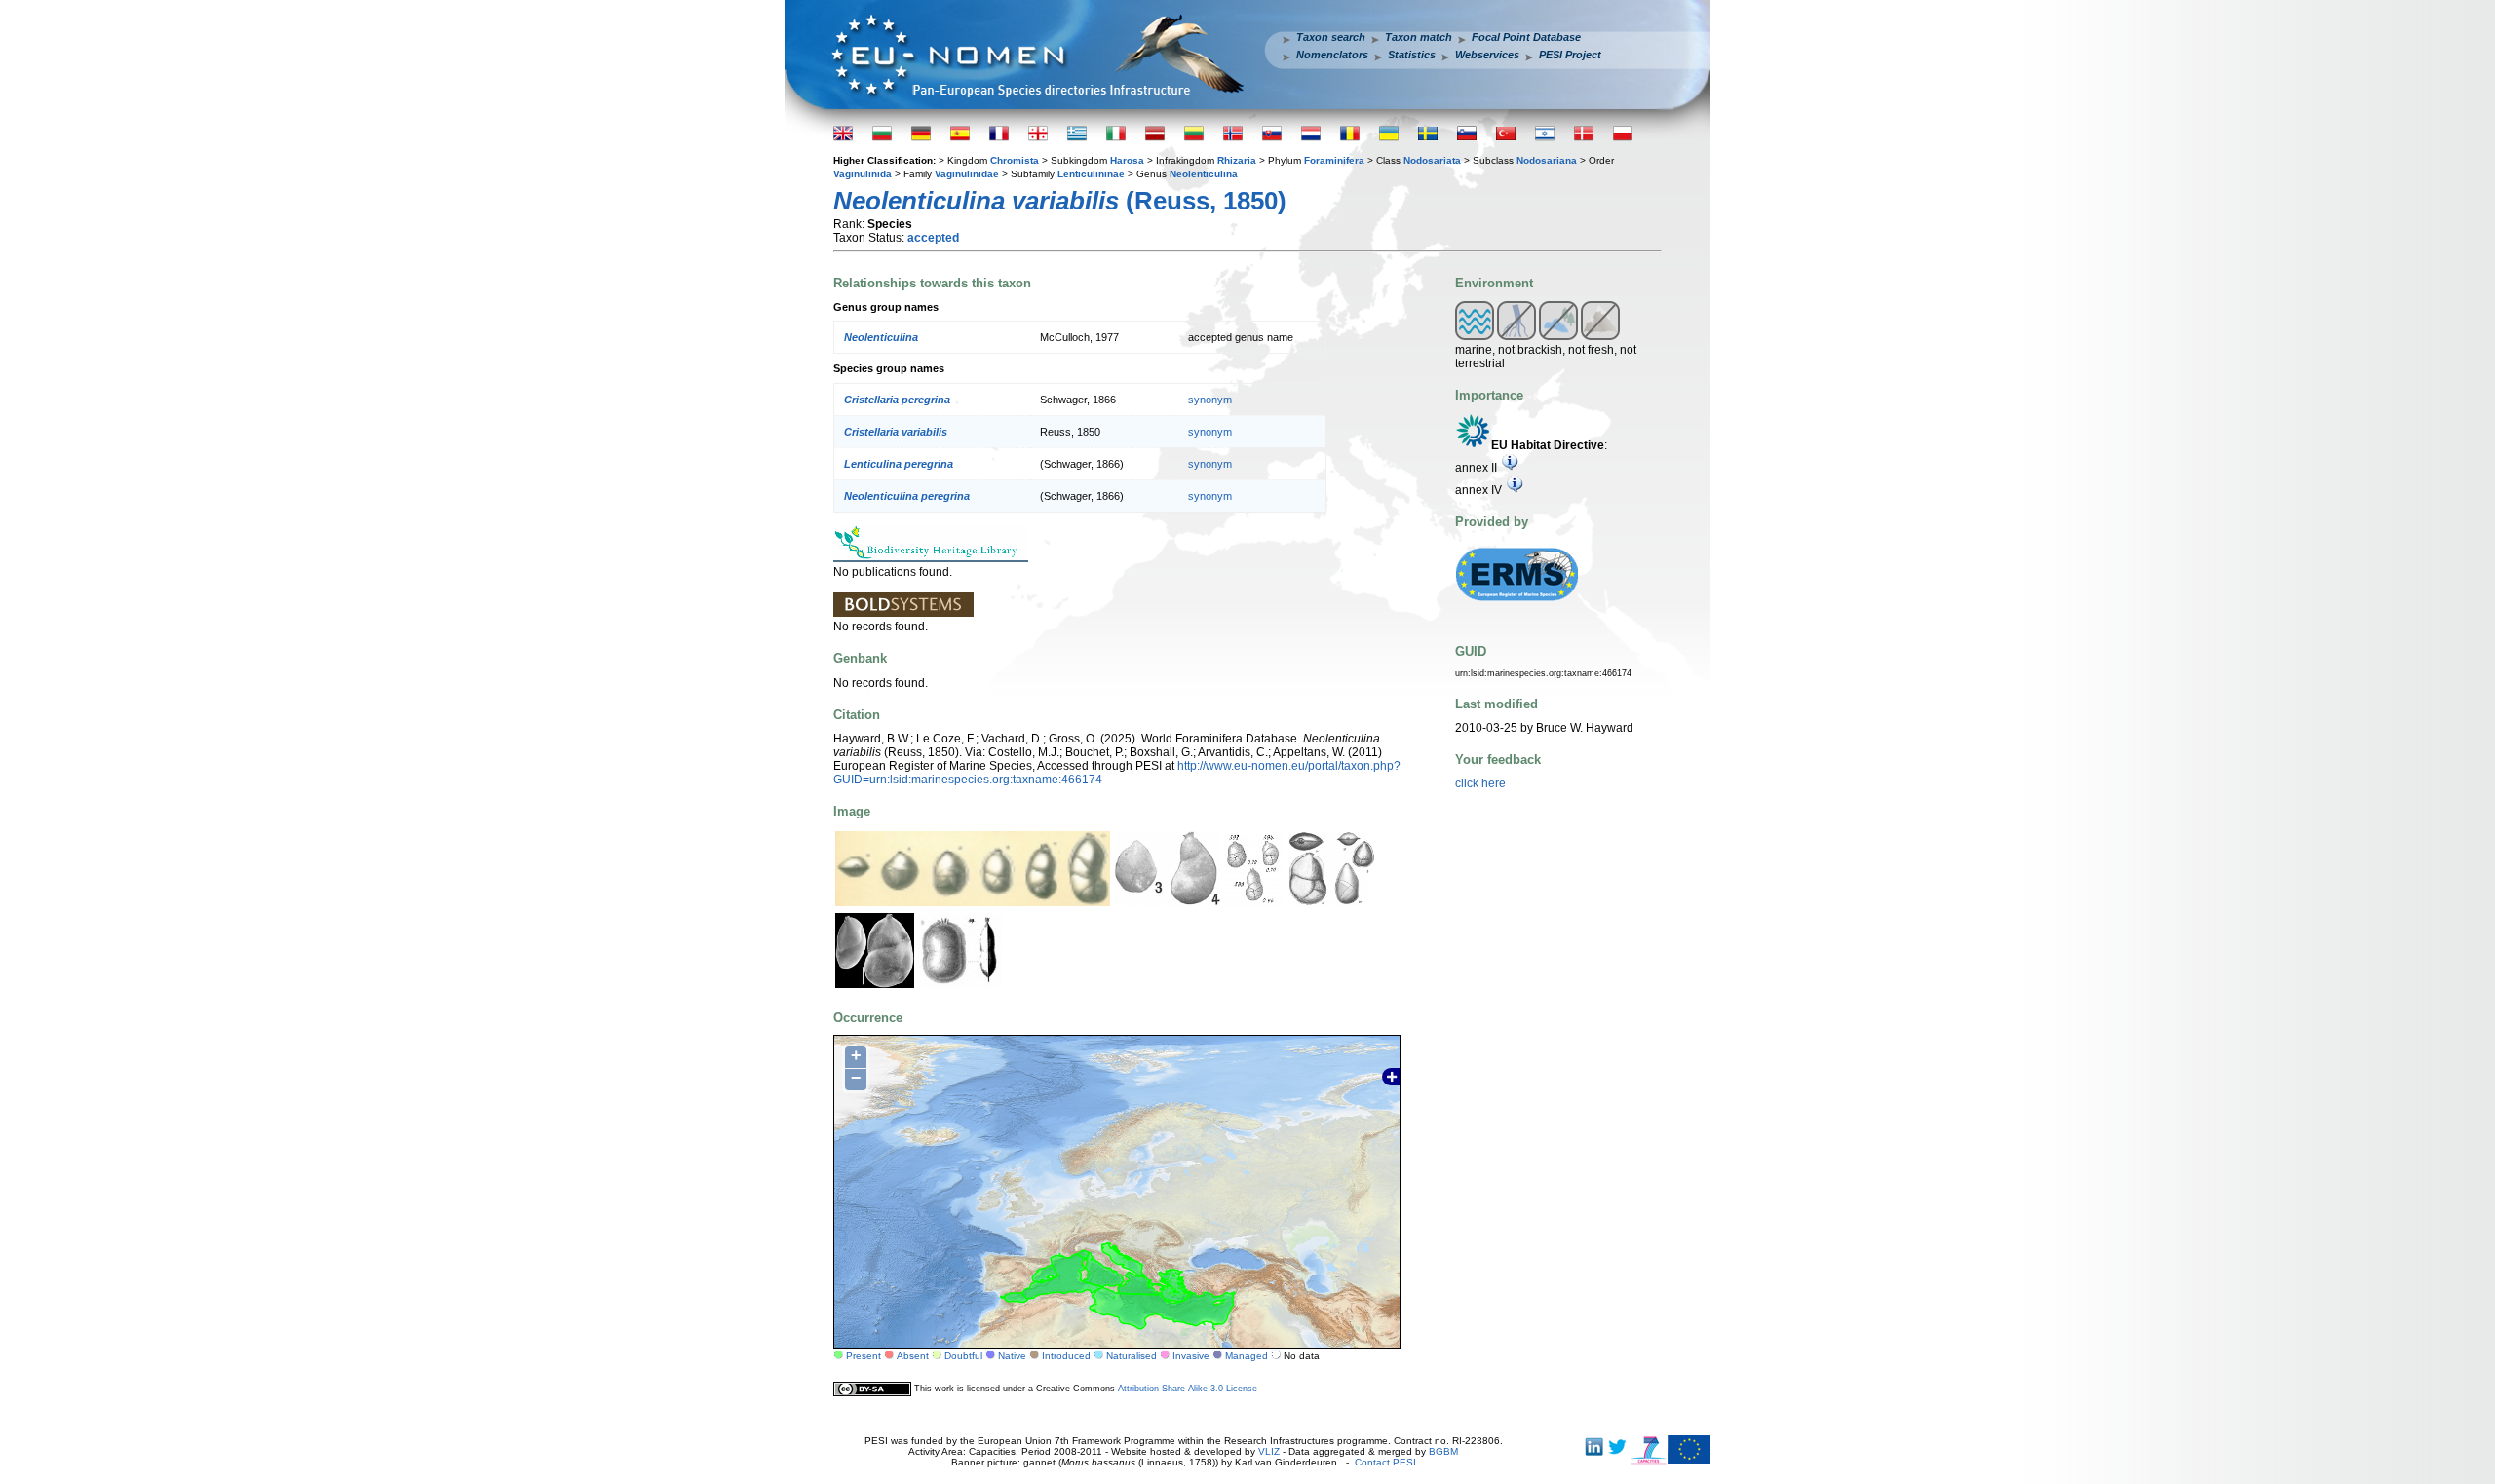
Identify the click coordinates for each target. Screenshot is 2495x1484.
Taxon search (1331, 37)
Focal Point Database (1526, 37)
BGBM (1443, 1451)
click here (1480, 783)
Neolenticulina (1204, 174)
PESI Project (1570, 55)
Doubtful (963, 1356)
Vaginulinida (863, 174)
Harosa (1127, 160)
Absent (913, 1356)
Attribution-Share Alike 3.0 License (1188, 1389)
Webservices (1487, 55)
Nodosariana (1547, 160)
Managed (1247, 1356)
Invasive (1191, 1356)
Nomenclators (1332, 55)
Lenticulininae (1091, 174)
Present (864, 1356)
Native (1012, 1356)
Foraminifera (1334, 160)
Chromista (1015, 160)
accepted (933, 238)
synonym (1210, 400)
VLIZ (1269, 1451)
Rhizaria (1237, 160)
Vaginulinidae (967, 174)
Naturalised (1132, 1356)
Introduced (1066, 1356)
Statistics (1412, 55)
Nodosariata (1432, 160)
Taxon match (1419, 37)
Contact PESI (1385, 1462)
